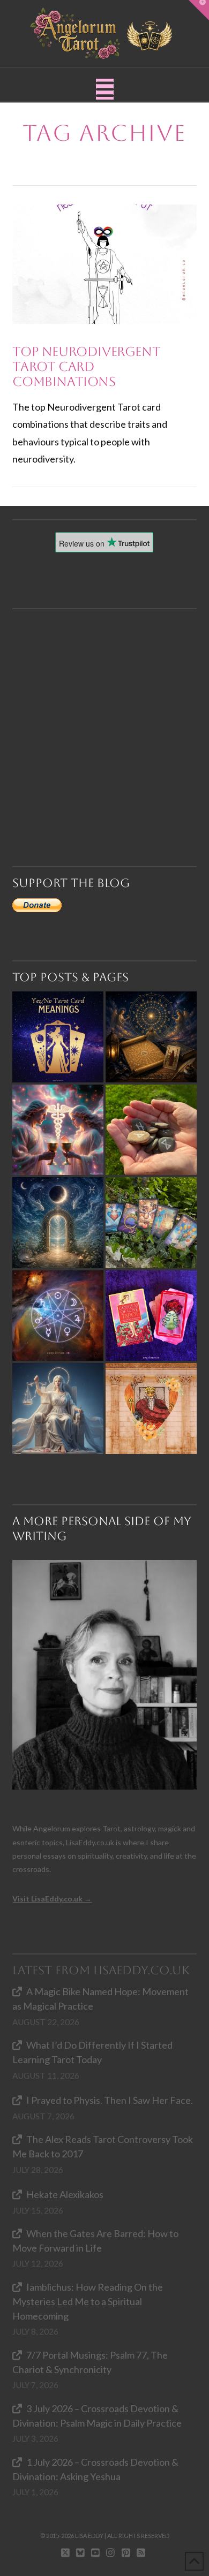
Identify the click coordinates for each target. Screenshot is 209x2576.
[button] (105, 89)
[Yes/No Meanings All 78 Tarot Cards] (58, 1037)
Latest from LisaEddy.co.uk (101, 1970)
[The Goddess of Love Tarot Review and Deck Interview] (151, 1316)
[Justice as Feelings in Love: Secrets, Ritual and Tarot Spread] (58, 1408)
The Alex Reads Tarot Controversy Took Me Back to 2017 (102, 2146)
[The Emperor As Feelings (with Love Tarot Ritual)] (151, 1408)
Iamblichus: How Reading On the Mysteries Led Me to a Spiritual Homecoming (87, 2301)
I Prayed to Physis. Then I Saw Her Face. (109, 2100)
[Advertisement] (104, 714)
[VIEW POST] (104, 264)
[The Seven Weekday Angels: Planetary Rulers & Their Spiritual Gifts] (58, 1316)
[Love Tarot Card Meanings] (58, 1130)
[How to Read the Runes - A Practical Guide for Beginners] (151, 1130)
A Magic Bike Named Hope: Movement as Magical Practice (100, 1999)
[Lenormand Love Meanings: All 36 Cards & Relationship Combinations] (151, 1223)
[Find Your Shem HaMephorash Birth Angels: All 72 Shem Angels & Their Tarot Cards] (151, 1037)
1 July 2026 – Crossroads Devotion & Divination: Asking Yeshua (95, 2469)
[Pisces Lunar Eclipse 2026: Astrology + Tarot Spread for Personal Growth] (58, 1223)
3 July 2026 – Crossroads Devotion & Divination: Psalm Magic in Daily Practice (97, 2416)
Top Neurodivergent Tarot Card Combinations (86, 366)
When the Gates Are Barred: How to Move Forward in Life (95, 2241)
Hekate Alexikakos (65, 2194)
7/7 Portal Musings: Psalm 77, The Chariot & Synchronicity (90, 2362)
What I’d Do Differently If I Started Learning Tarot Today (92, 2052)
